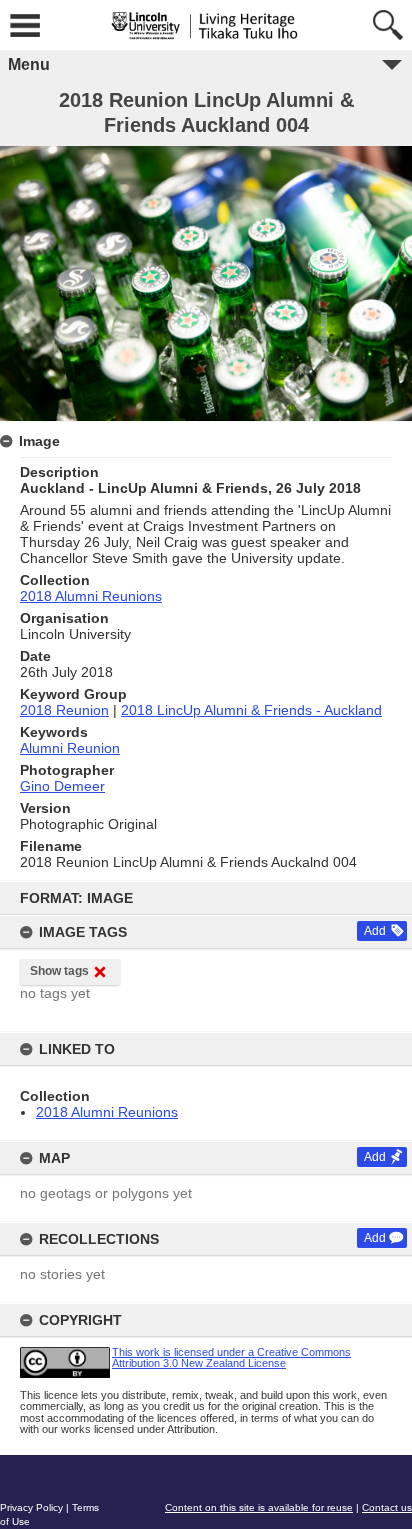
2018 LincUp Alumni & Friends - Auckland (251, 710)
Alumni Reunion (70, 748)
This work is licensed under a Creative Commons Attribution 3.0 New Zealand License (231, 1357)
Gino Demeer (62, 786)
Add (375, 931)
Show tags (59, 971)
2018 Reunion (64, 710)
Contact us (387, 1507)
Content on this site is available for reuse (259, 1507)
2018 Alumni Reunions (107, 1112)
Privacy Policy (31, 1507)
